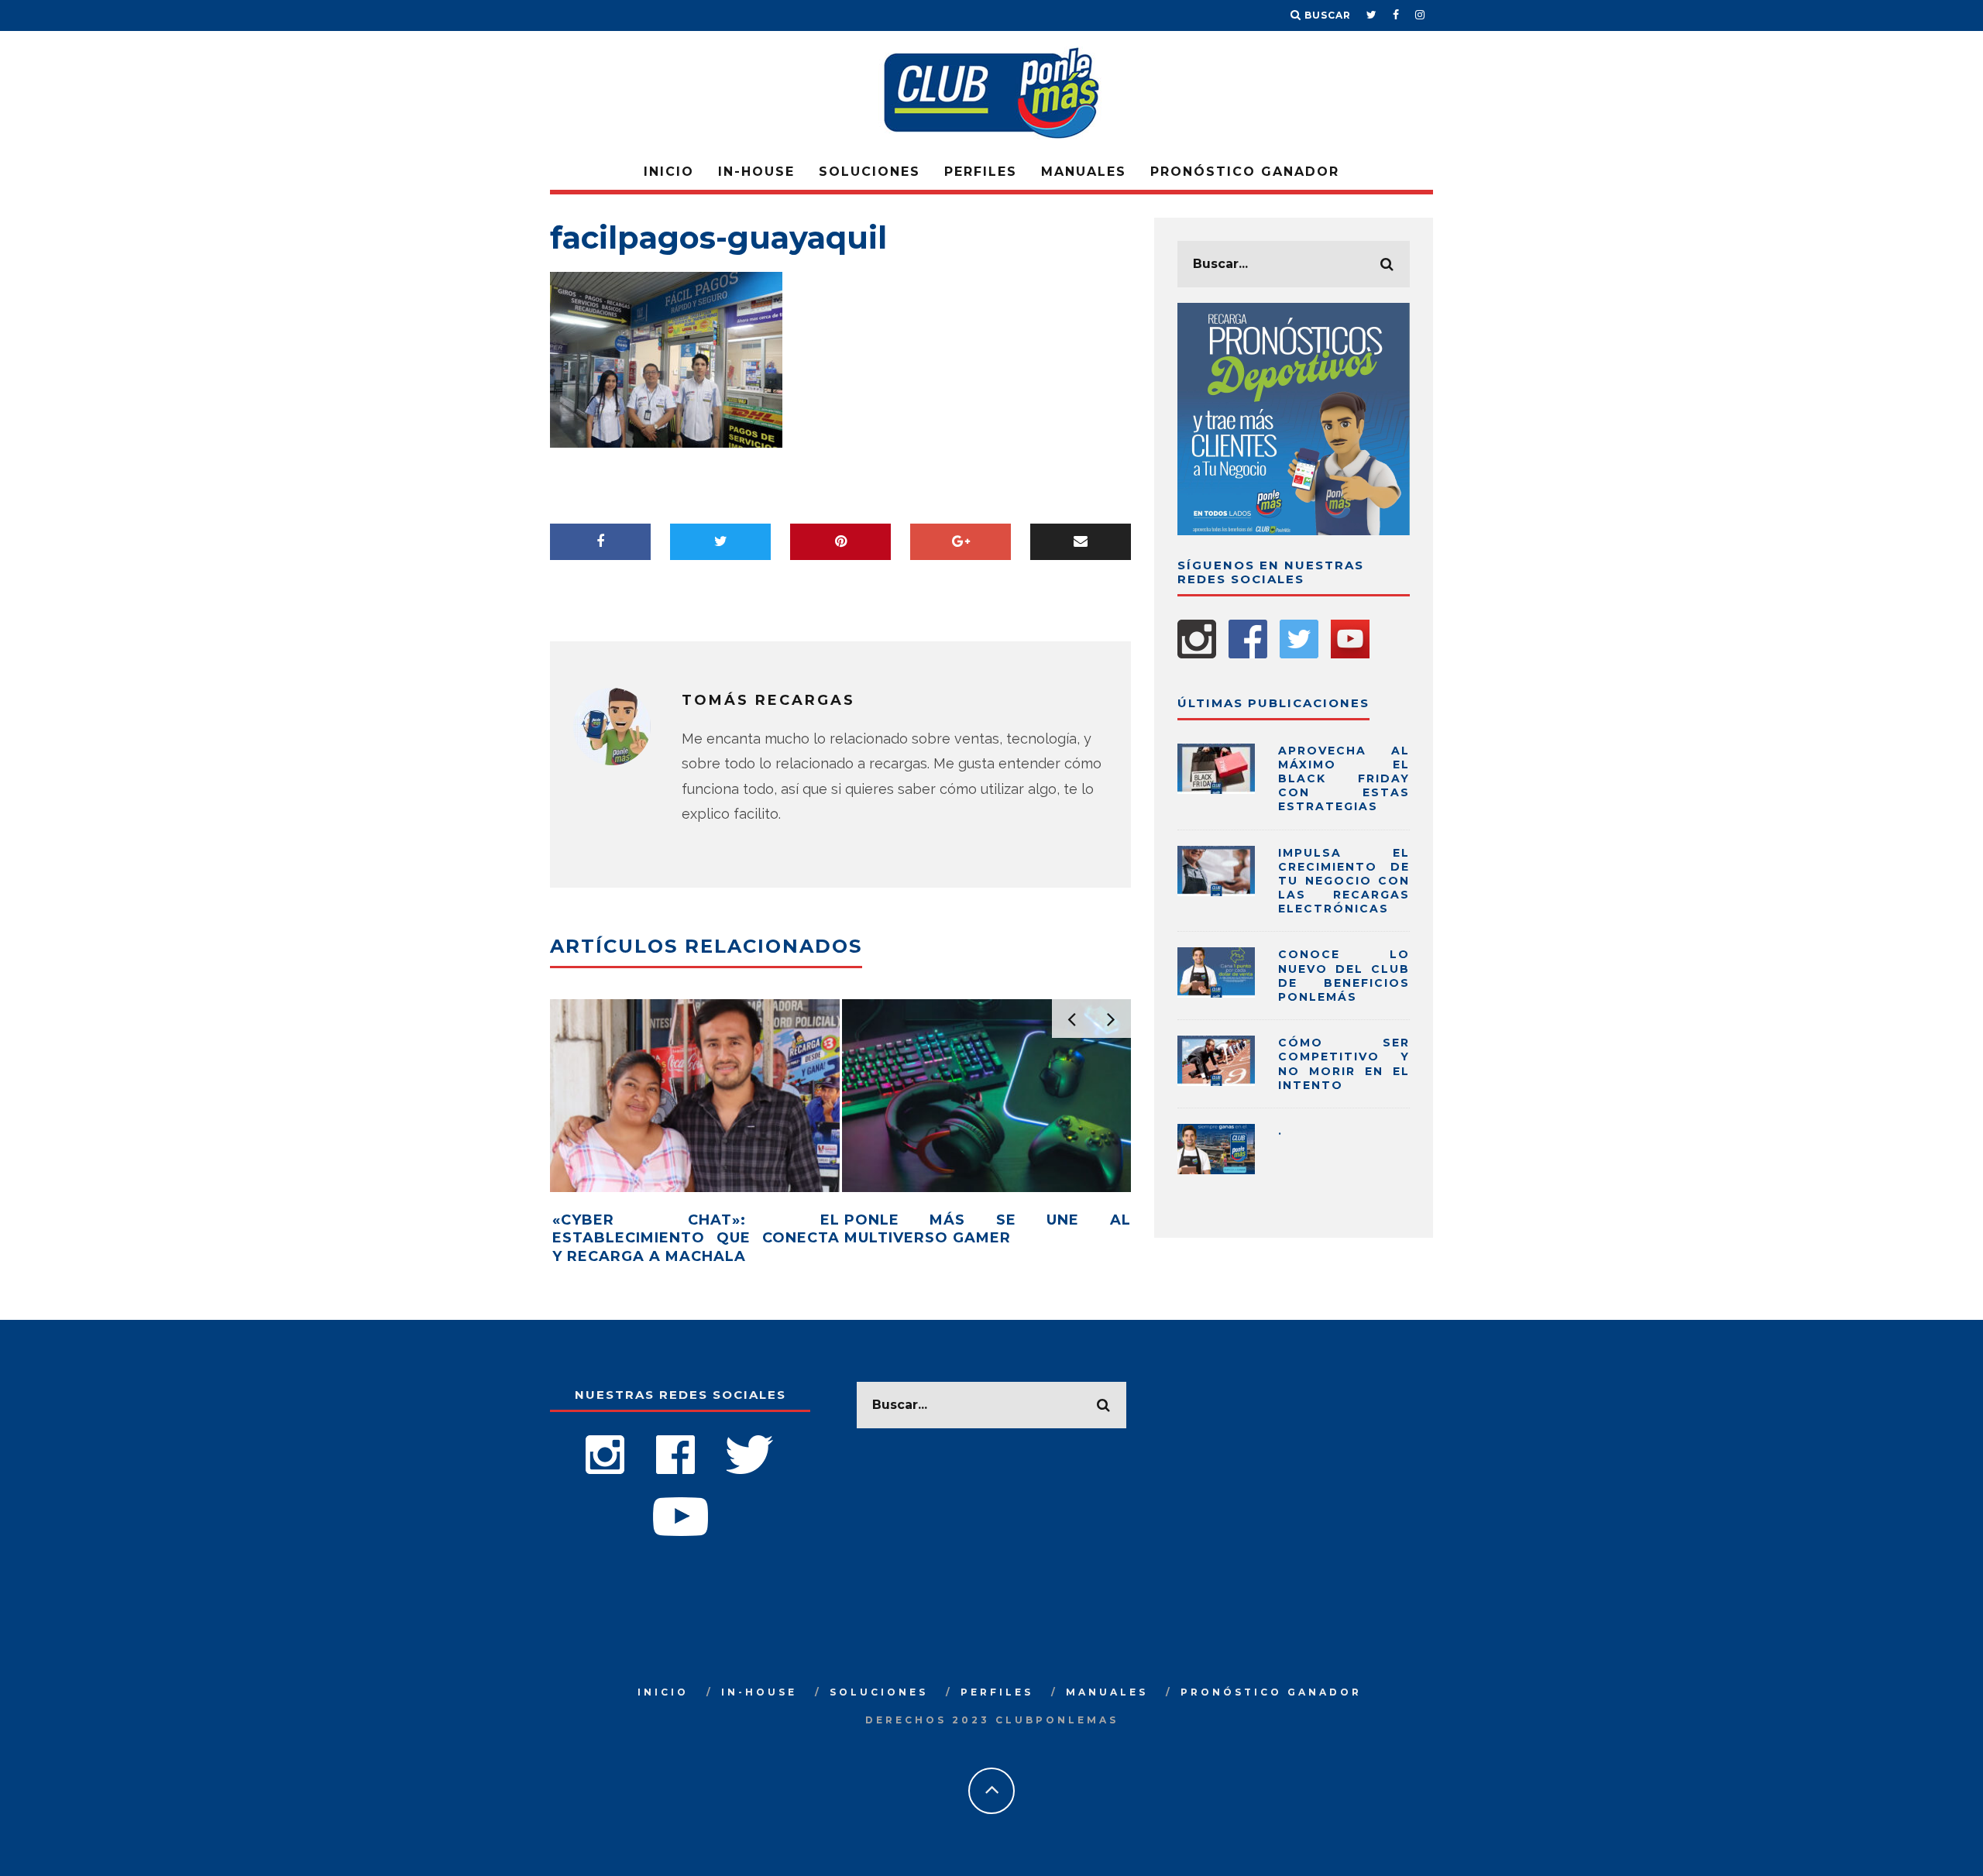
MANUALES (1084, 172)
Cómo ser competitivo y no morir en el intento (1344, 1064)
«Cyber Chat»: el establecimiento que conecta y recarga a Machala (696, 1238)
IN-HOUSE (756, 172)
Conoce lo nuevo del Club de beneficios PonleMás (1344, 976)
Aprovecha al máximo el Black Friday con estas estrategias (1344, 779)
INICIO (669, 172)
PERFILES (981, 172)
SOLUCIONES (869, 172)
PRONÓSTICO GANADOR (1245, 172)
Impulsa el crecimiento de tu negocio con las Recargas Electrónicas (1344, 881)
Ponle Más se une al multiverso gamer (988, 1229)
